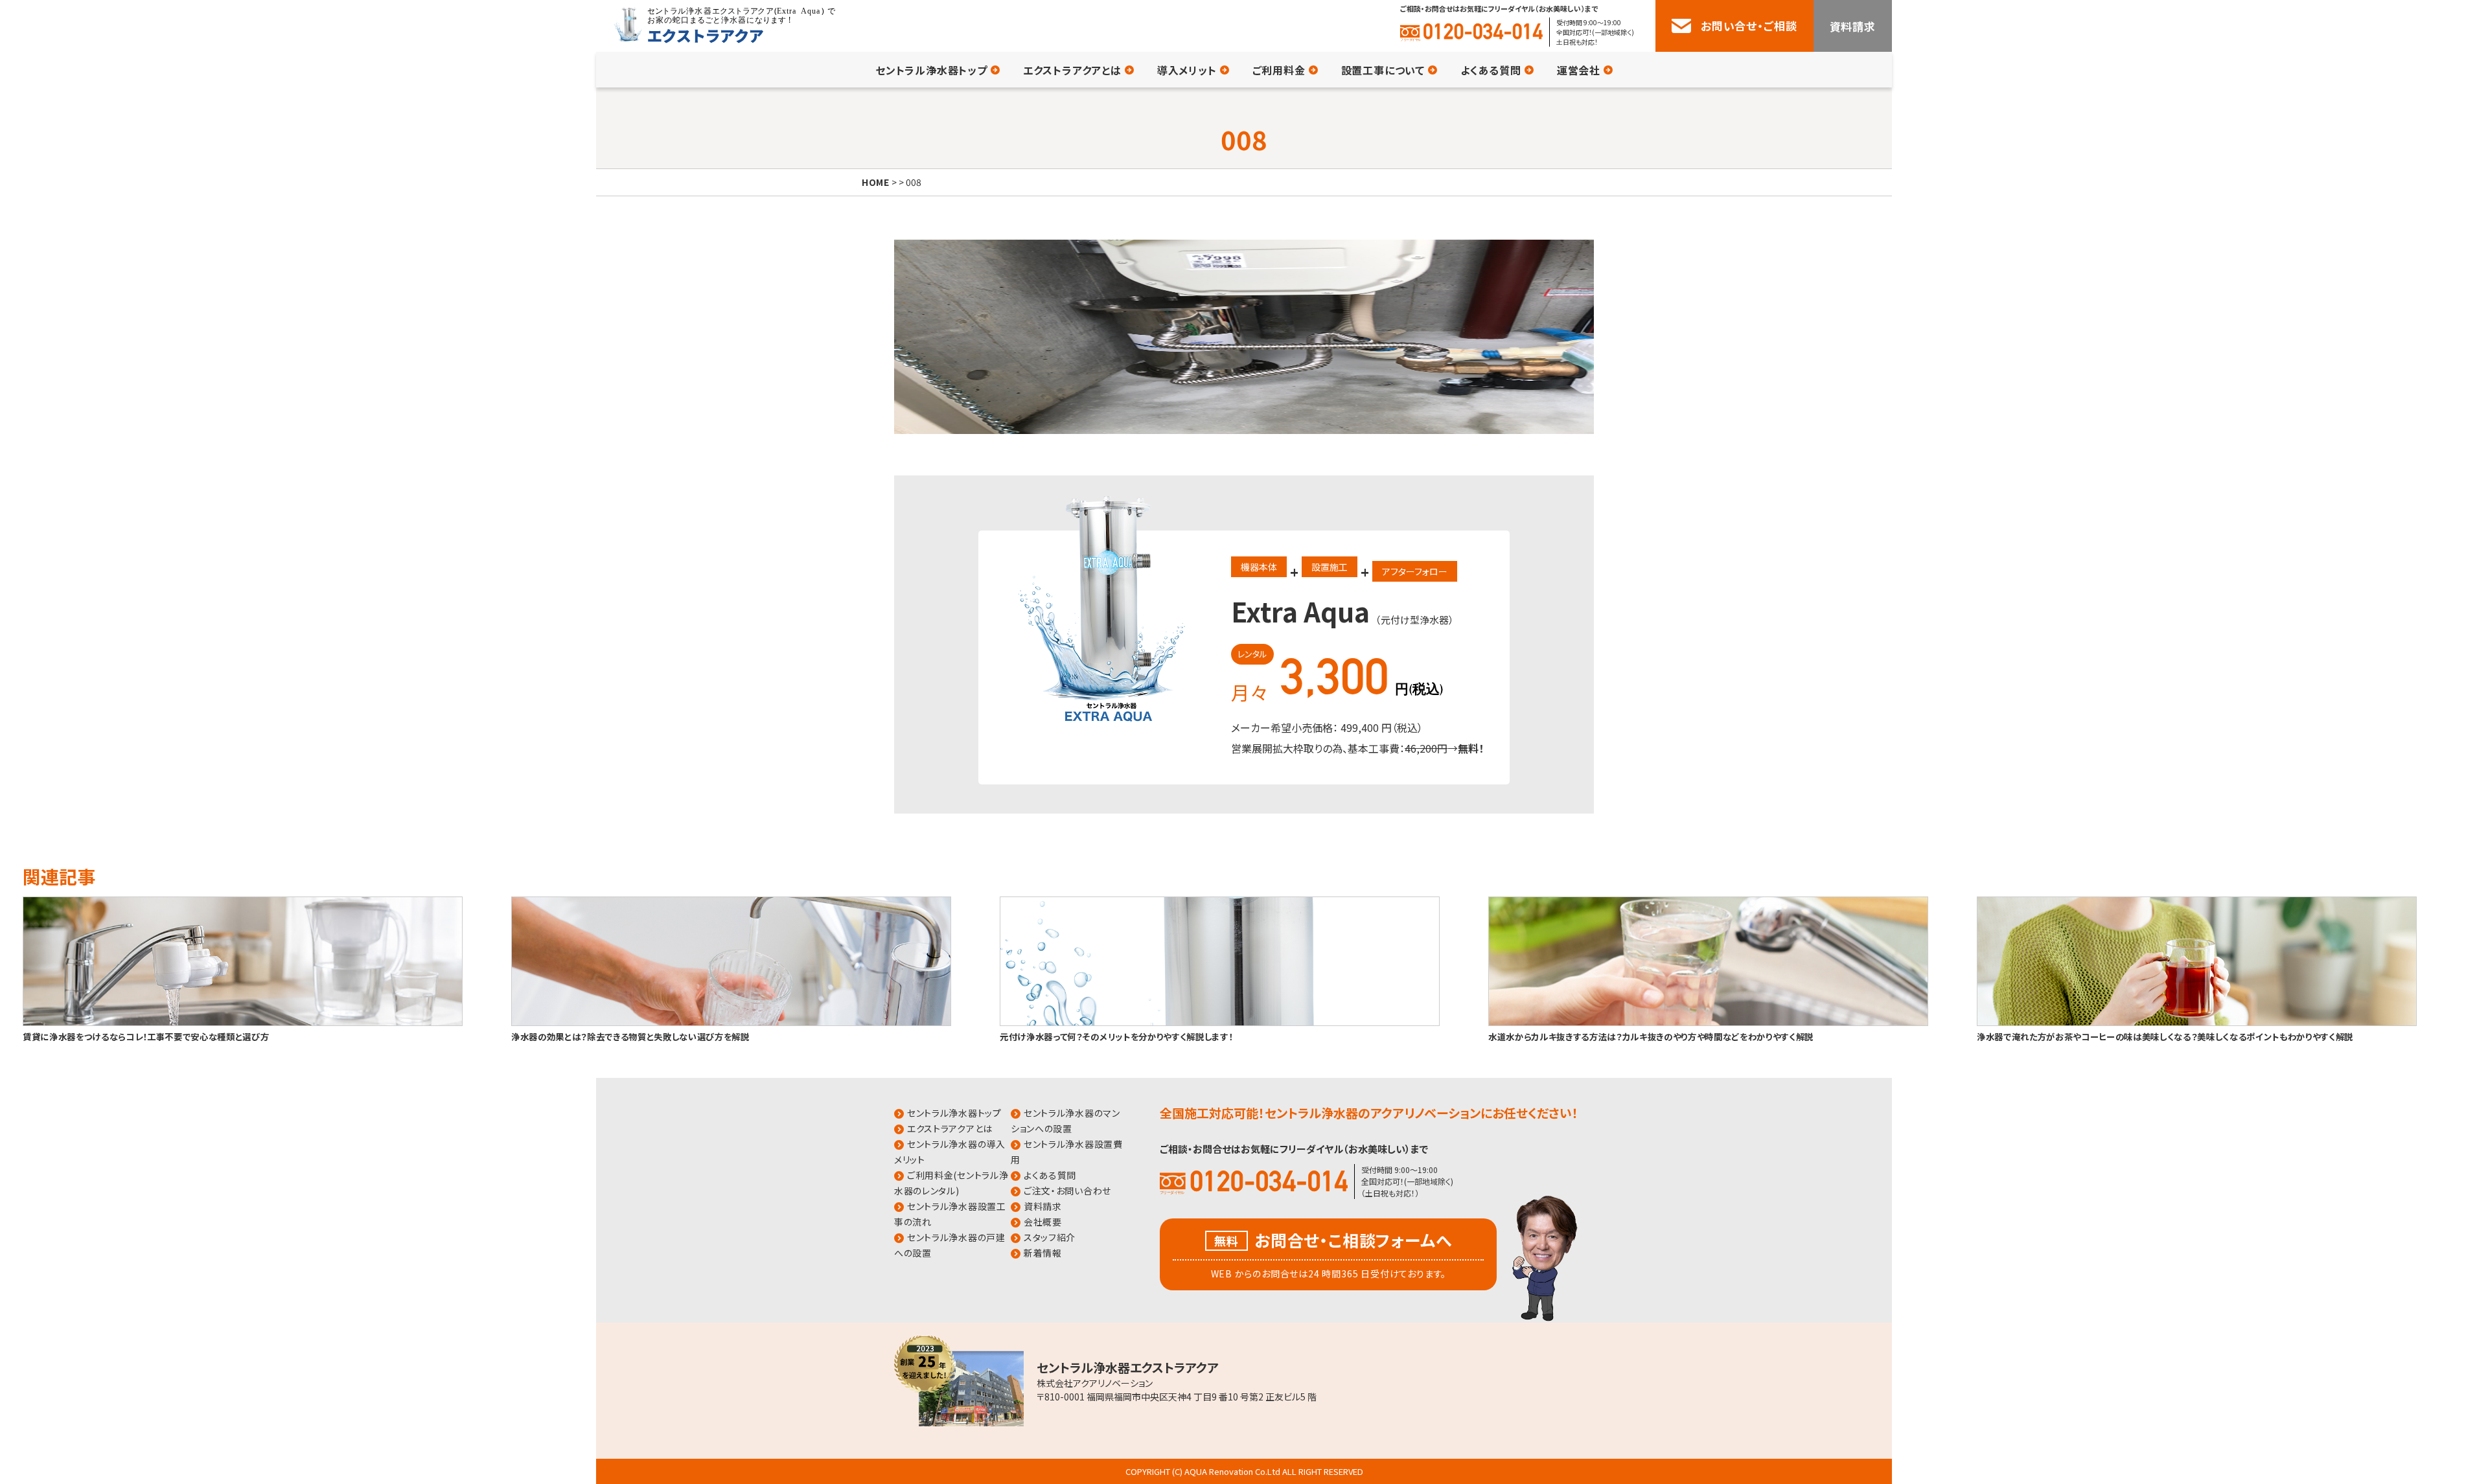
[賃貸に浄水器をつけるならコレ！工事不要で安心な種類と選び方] (243, 1023)
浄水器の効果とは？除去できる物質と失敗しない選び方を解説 (630, 1036)
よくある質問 (1491, 70)
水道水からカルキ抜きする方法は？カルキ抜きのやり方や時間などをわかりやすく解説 (1651, 1036)
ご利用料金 (1279, 70)
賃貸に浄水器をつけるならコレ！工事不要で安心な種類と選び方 (146, 1036)
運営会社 (1579, 70)
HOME (876, 182)
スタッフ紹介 (1050, 1237)
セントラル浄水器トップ (931, 70)
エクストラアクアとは (1072, 70)
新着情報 (1043, 1253)
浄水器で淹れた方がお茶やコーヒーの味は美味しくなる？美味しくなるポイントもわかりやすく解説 (2165, 1036)
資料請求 (1853, 26)
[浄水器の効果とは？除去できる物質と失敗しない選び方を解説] (731, 1023)
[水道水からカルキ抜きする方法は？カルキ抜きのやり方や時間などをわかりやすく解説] (1708, 1023)
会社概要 (1043, 1222)
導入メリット (1187, 70)
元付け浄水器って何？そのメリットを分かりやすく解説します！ (1116, 1036)
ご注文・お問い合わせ (1067, 1191)
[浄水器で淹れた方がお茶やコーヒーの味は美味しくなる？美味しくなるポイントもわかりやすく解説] (2197, 1023)
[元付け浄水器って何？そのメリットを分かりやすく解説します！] (1220, 1023)
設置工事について (1383, 70)
